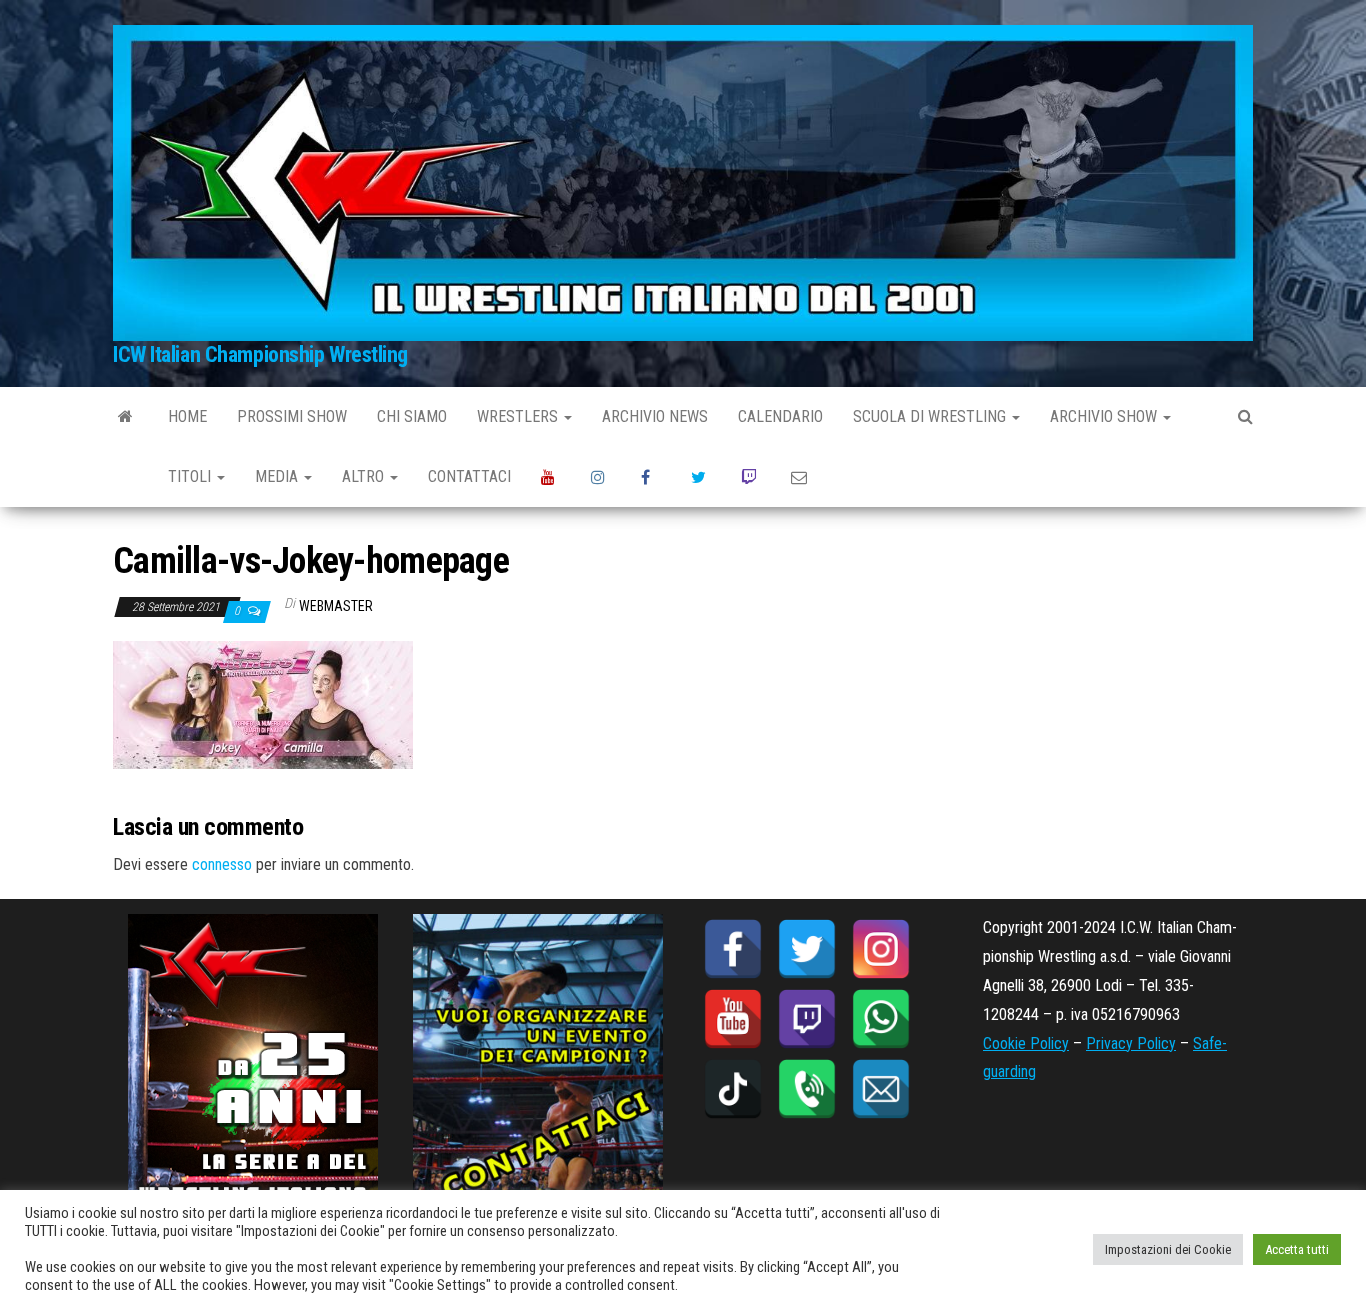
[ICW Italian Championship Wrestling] (125, 417)
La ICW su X (701, 477)
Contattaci (469, 476)
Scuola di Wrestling (931, 416)
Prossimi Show (292, 416)
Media (278, 476)
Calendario (780, 416)
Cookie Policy (1026, 1043)
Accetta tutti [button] (1297, 1249)
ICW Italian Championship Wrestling (260, 354)
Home (187, 416)
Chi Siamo (412, 416)
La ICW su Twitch (751, 477)
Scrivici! (801, 477)
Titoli (191, 476)
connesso (222, 864)
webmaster (336, 606)
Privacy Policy (1131, 1043)
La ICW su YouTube (551, 477)
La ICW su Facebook (651, 477)
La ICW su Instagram (601, 477)
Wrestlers (519, 416)
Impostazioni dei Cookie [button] (1168, 1249)
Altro (365, 476)
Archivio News (655, 416)
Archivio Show (1105, 416)
